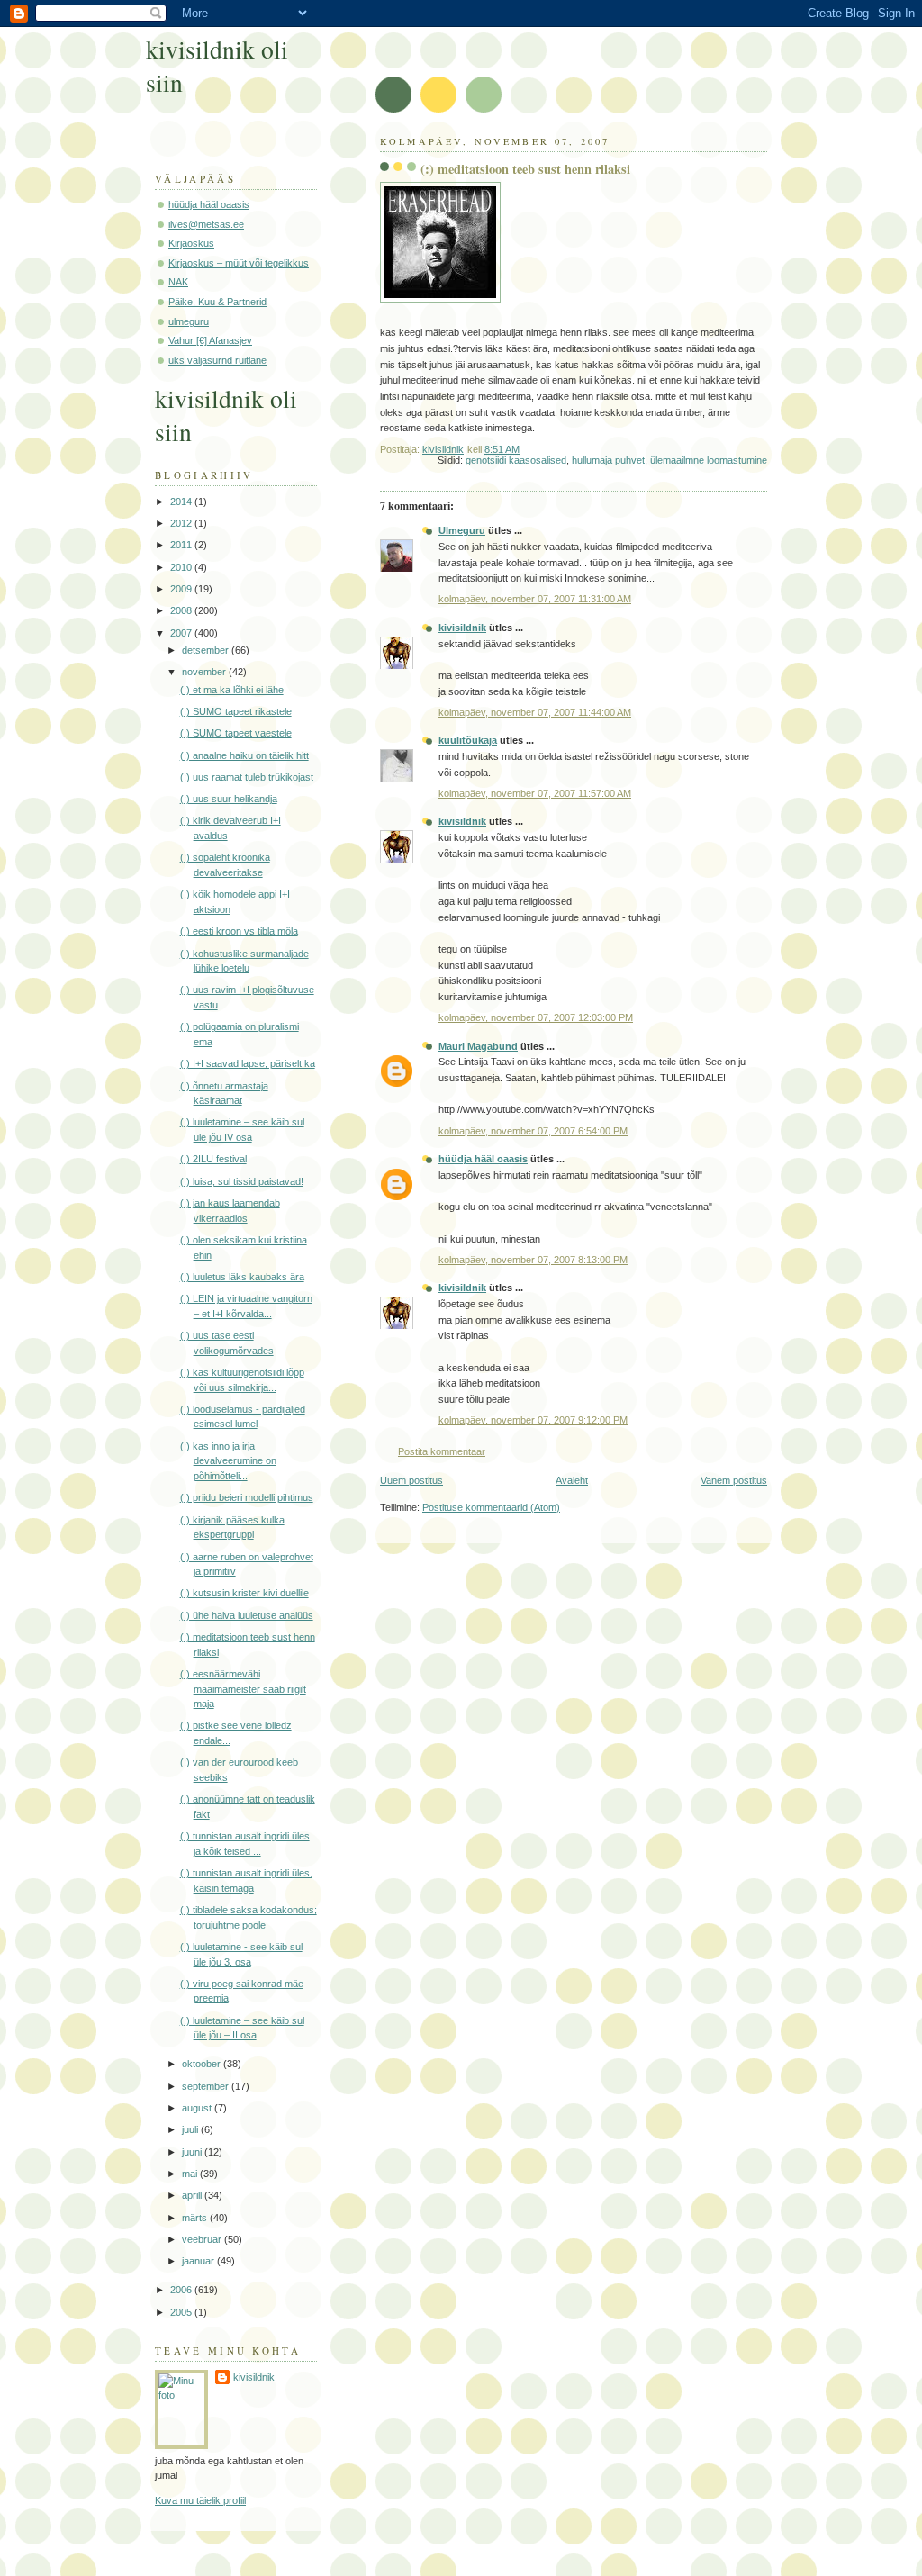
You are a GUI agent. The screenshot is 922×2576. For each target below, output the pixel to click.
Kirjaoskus (191, 243)
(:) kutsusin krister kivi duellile (244, 1593)
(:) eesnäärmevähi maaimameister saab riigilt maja (243, 1689)
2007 (182, 633)
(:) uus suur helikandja (229, 799)
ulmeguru (189, 321)
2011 (182, 545)
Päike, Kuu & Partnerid (217, 302)
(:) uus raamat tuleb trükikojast (247, 777)
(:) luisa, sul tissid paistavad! (242, 1181)
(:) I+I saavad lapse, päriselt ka (248, 1063)
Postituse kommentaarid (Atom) (491, 1507)
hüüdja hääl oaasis (483, 1159)
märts (196, 2218)
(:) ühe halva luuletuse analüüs (247, 1615)
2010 (182, 567)
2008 (182, 610)
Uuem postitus (411, 1480)
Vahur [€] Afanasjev (210, 340)
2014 (182, 502)
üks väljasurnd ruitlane (217, 360)
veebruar (203, 2239)
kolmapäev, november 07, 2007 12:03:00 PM (536, 1017)
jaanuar (199, 2261)
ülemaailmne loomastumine (709, 460)
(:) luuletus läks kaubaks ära (242, 1277)
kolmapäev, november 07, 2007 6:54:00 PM (533, 1131)
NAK (178, 282)
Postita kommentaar (442, 1451)
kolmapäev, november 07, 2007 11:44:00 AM (535, 712)
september (207, 2086)
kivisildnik (462, 628)
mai (191, 2174)
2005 (182, 2312)
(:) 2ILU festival (213, 1159)
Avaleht (572, 1480)
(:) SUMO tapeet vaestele (236, 733)
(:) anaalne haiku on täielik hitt (244, 755)
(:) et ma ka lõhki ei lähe (232, 690)
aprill (193, 2195)
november (205, 672)
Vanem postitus (734, 1480)
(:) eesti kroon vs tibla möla (239, 931)
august (198, 2108)
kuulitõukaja (468, 740)
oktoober (203, 2064)
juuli (191, 2129)
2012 (182, 523)
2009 (182, 589)
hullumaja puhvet (608, 460)
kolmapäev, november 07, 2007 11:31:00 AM (535, 599)
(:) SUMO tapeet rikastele (236, 711)
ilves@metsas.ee (206, 224)
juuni (193, 2152)
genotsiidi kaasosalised (516, 460)
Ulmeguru (462, 530)
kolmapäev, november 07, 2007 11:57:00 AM (535, 793)
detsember (207, 650)
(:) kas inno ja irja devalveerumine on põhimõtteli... (228, 1461)
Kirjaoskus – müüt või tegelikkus (239, 263)
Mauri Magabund (478, 1046)
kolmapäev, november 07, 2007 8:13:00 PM (533, 1260)
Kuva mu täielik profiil (200, 2500)
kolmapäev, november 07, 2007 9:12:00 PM (533, 1420)
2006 (182, 2290)
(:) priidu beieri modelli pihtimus (247, 1497)
